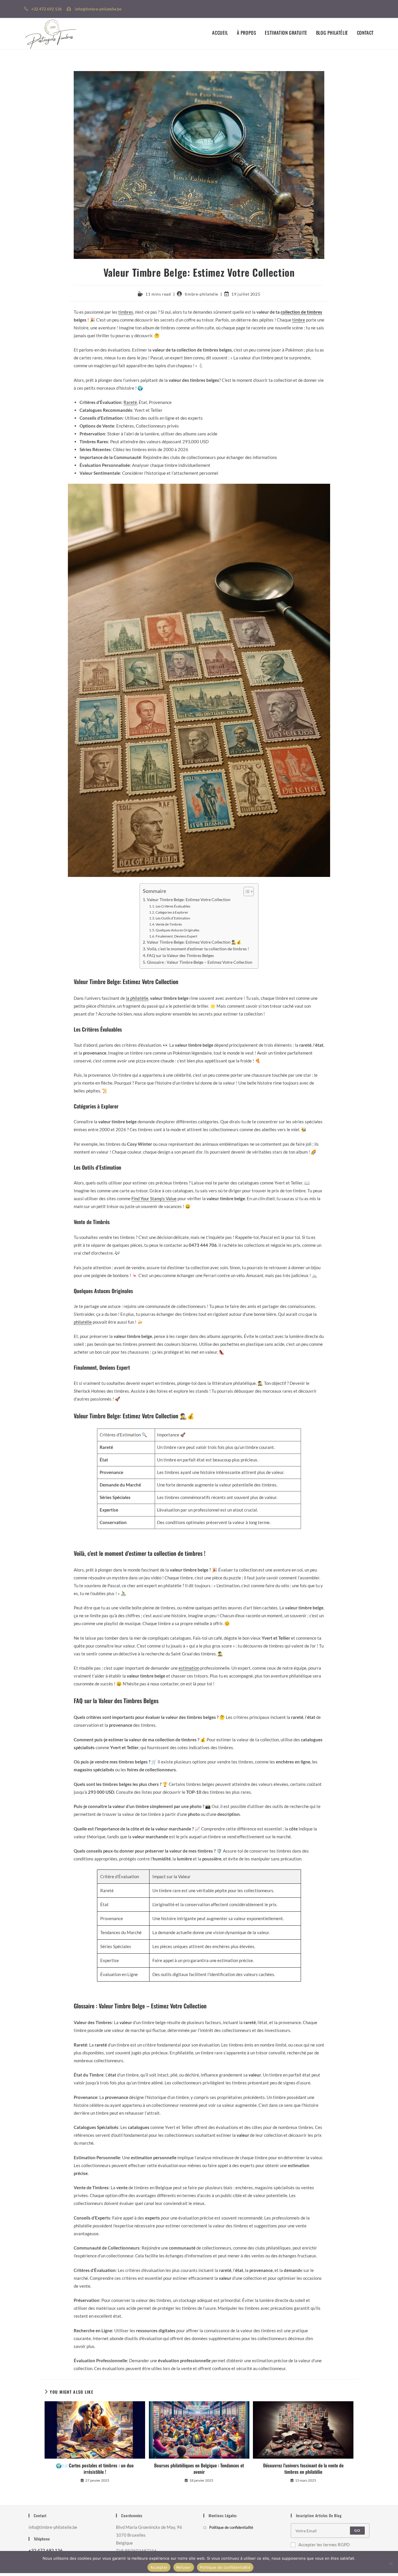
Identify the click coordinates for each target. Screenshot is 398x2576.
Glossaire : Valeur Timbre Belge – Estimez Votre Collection (200, 962)
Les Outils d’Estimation (173, 918)
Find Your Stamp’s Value (154, 1198)
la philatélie (137, 998)
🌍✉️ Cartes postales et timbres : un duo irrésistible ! (95, 2469)
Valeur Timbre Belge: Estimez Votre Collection (189, 900)
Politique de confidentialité (231, 2527)
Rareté (130, 402)
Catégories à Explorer (172, 912)
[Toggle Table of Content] (246, 891)
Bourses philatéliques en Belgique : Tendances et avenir (199, 2469)
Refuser (184, 2567)
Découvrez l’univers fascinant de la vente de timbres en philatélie (303, 2469)
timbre (299, 320)
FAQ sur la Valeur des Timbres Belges (180, 956)
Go (357, 2530)
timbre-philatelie (201, 294)
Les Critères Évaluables (173, 906)
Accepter (159, 2567)
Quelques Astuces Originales (177, 930)
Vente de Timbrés (169, 924)
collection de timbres (301, 312)
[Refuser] (391, 2563)
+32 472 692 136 (46, 2550)
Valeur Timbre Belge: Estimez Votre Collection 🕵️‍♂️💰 (194, 942)
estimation (189, 1668)
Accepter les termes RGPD (324, 2545)
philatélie (83, 1322)
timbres (126, 312)
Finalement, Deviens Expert (176, 936)
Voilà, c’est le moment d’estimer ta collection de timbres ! (198, 949)
